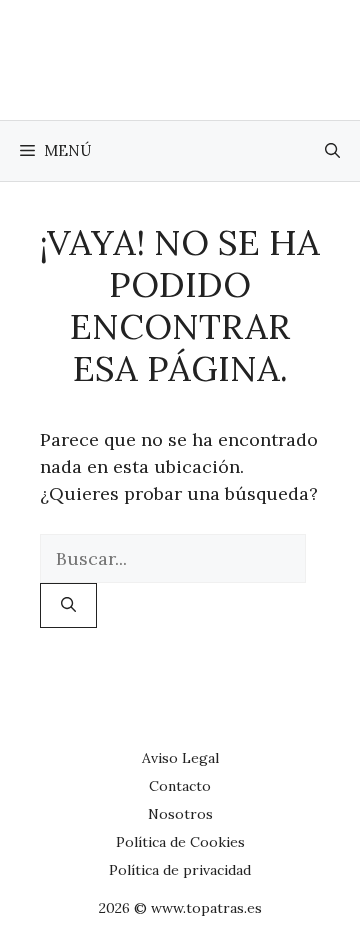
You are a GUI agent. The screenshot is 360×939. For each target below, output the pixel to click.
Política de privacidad (180, 870)
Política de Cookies (180, 842)
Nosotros (180, 814)
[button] (332, 151)
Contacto (180, 786)
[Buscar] (68, 605)
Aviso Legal (180, 758)
